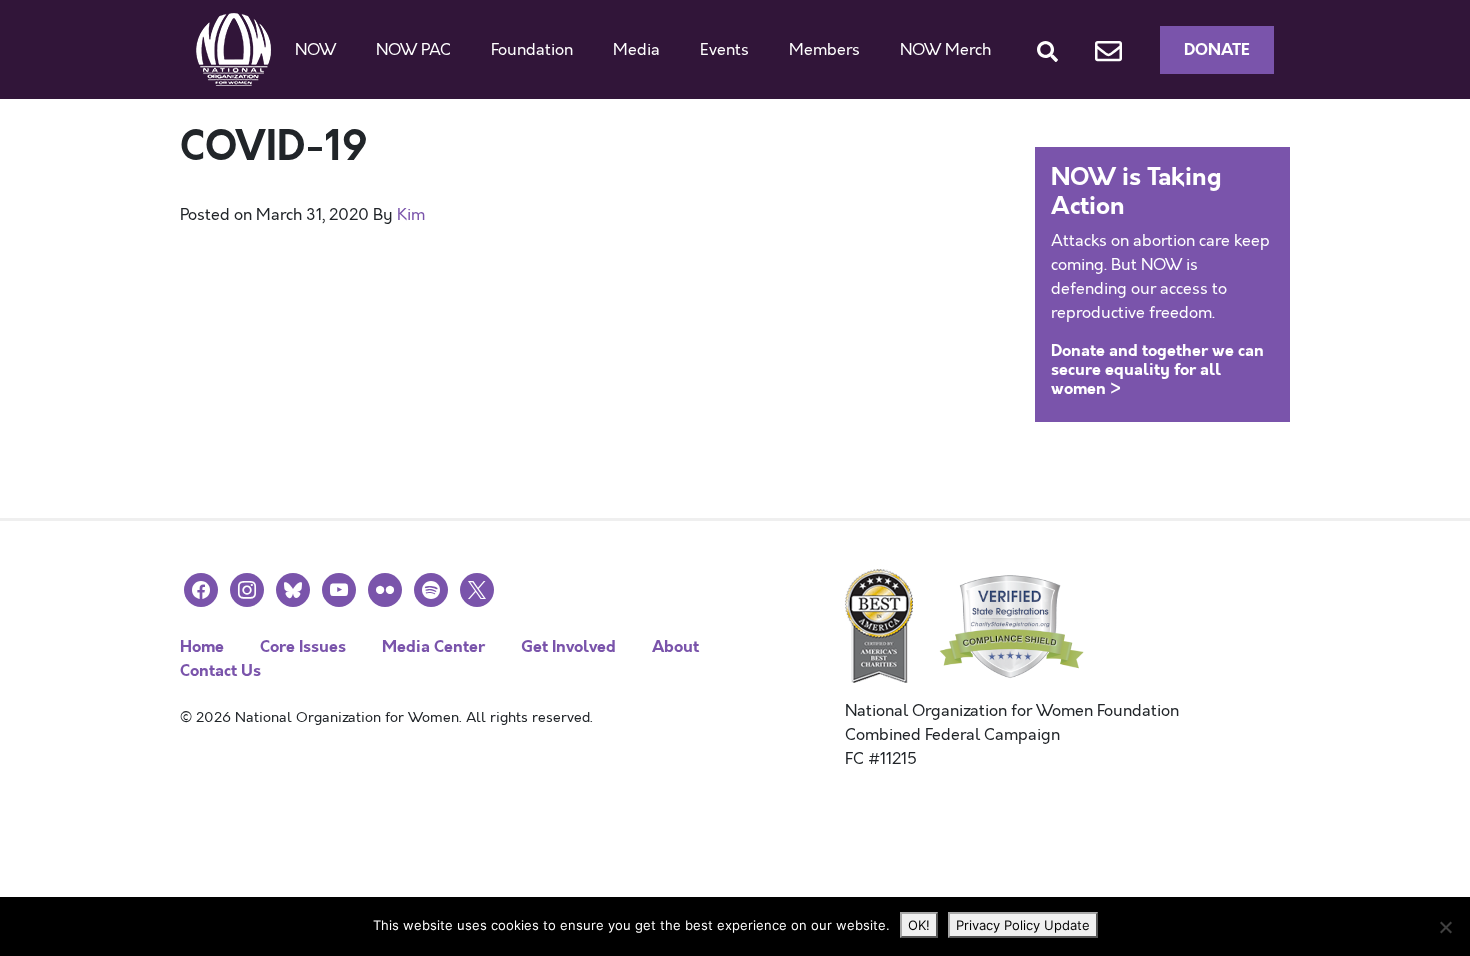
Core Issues (303, 646)
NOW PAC (413, 50)
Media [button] (636, 50)
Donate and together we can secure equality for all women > (1157, 369)
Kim (411, 215)
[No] (1445, 927)
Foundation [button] (532, 50)
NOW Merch (945, 50)
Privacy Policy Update (1023, 925)
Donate (1217, 49)
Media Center (433, 646)
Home (202, 646)
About (675, 646)
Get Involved (568, 646)
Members (824, 50)
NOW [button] (315, 50)
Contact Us (220, 670)
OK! (919, 925)
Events (724, 50)
